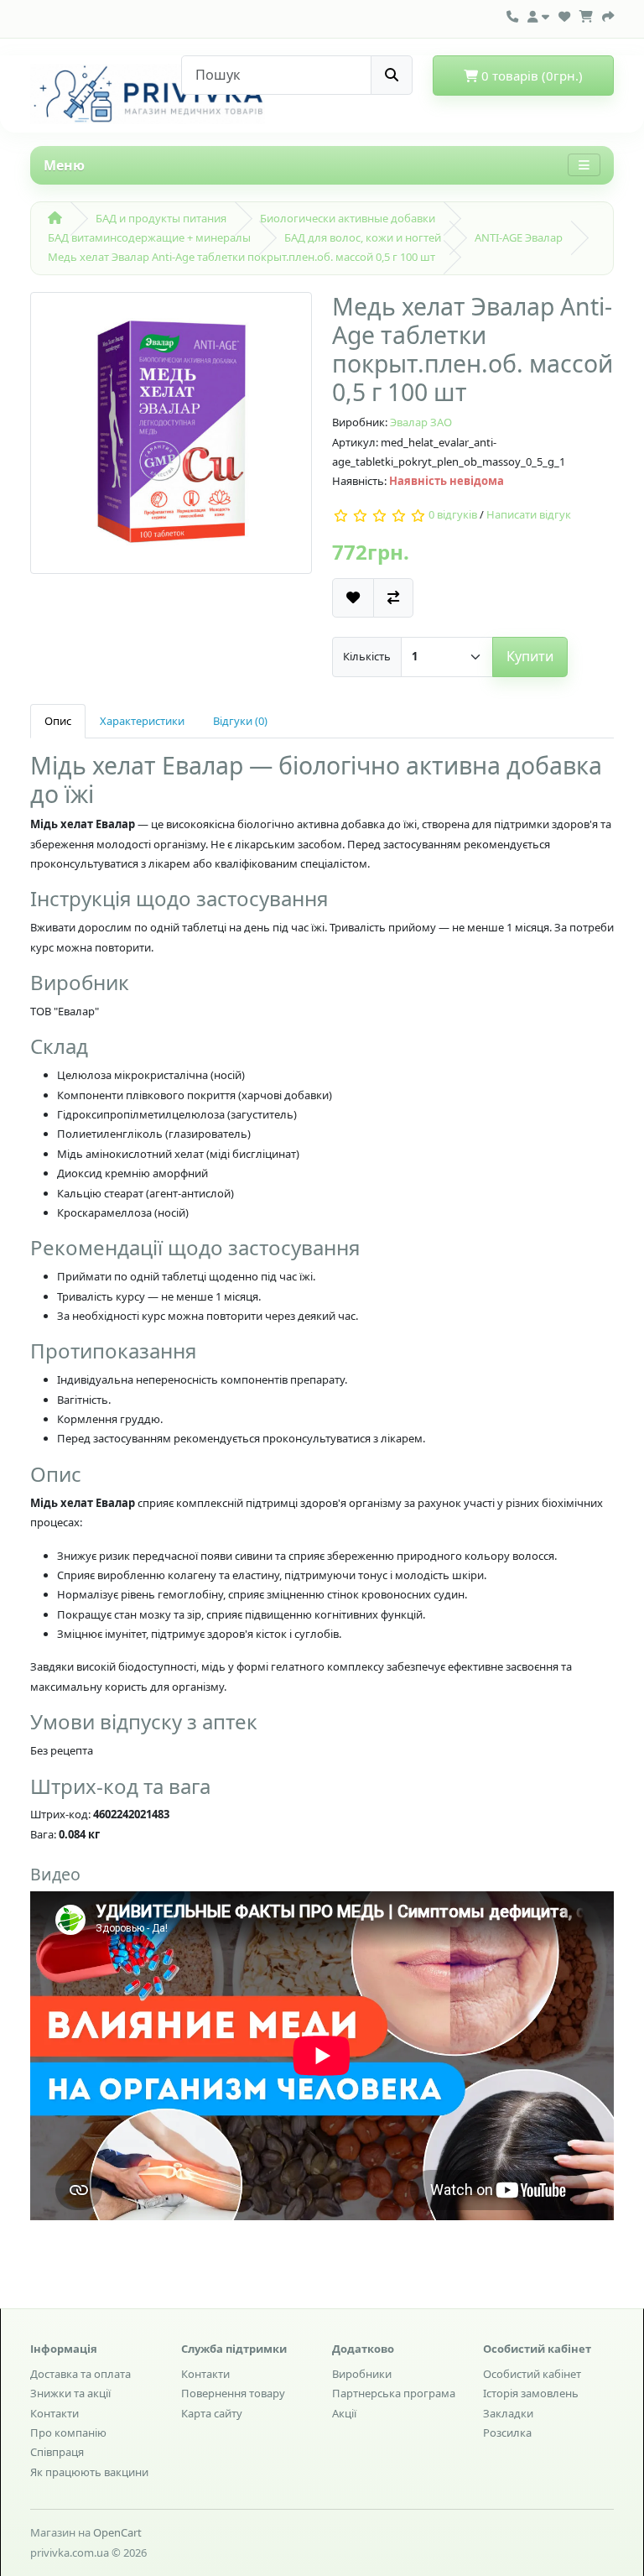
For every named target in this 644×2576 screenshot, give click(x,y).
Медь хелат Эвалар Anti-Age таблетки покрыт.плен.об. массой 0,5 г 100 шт (241, 257)
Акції (344, 2413)
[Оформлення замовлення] (608, 14)
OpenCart (117, 2532)
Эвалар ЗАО (421, 422)
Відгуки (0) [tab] (240, 721)
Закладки (508, 2413)
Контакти (55, 2413)
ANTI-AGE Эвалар (519, 237)
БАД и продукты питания (161, 218)
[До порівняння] (393, 598)
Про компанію (68, 2433)
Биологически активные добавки (348, 218)
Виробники (362, 2374)
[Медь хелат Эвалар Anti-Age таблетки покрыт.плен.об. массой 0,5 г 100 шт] (171, 438)
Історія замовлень (531, 2393)
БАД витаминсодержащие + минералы (149, 237)
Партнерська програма (394, 2393)
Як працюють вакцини (89, 2472)
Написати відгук (529, 514)
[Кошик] (586, 14)
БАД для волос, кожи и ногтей (363, 237)
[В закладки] (353, 598)
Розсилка (507, 2433)
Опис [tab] (58, 721)
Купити (530, 656)
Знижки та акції (70, 2393)
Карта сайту (212, 2413)
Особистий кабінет (532, 2374)
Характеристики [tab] (142, 721)
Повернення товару (233, 2393)
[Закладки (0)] (564, 14)
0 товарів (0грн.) (530, 76)
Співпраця (57, 2452)
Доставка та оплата (80, 2374)
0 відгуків (453, 514)
